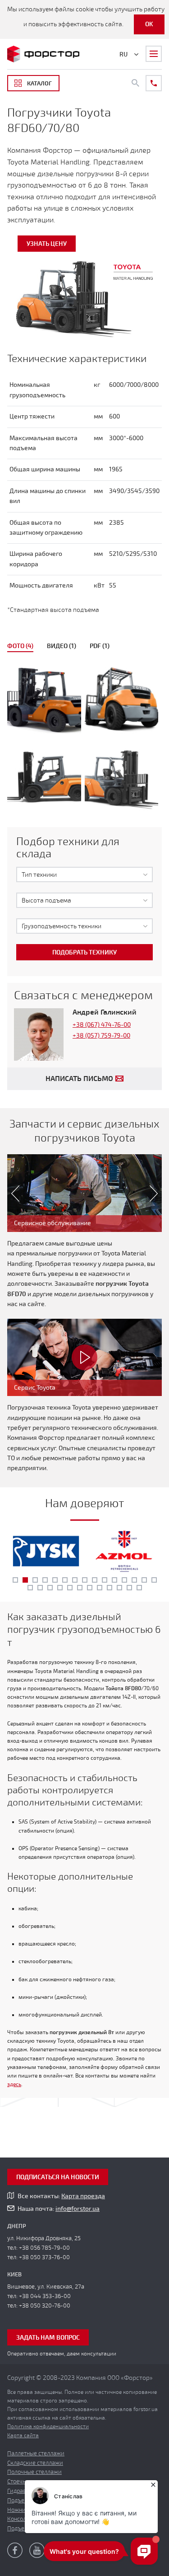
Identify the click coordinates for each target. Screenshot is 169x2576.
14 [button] (144, 1580)
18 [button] (50, 1588)
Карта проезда (83, 2196)
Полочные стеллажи (34, 2472)
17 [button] (40, 1588)
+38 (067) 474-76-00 (102, 1025)
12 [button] (124, 1580)
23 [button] (100, 1588)
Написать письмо (79, 1079)
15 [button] (154, 1580)
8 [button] (85, 1580)
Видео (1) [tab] (62, 646)
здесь (14, 2085)
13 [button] (134, 1580)
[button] (11, 1193)
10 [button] (105, 1580)
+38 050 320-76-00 (45, 2306)
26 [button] (129, 1588)
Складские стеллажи (35, 2463)
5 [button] (55, 1580)
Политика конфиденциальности (48, 2426)
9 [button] (95, 1580)
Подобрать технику (84, 952)
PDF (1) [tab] (100, 646)
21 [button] (80, 1588)
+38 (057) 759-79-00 (101, 1036)
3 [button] (35, 1580)
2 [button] (25, 1580)
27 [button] (139, 1588)
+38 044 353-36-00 (45, 2296)
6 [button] (65, 1580)
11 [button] (114, 1580)
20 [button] (70, 1588)
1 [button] (15, 1580)
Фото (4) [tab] (20, 646)
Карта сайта (23, 2435)
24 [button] (110, 1588)
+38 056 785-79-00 (44, 2248)
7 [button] (75, 1580)
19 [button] (60, 1588)
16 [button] (30, 1588)
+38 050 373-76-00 (44, 2257)
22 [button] (90, 1588)
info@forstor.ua (78, 2209)
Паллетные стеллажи (36, 2454)
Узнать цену (47, 244)
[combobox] (84, 874)
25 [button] (119, 1588)
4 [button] (45, 1580)
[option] (84, 740)
